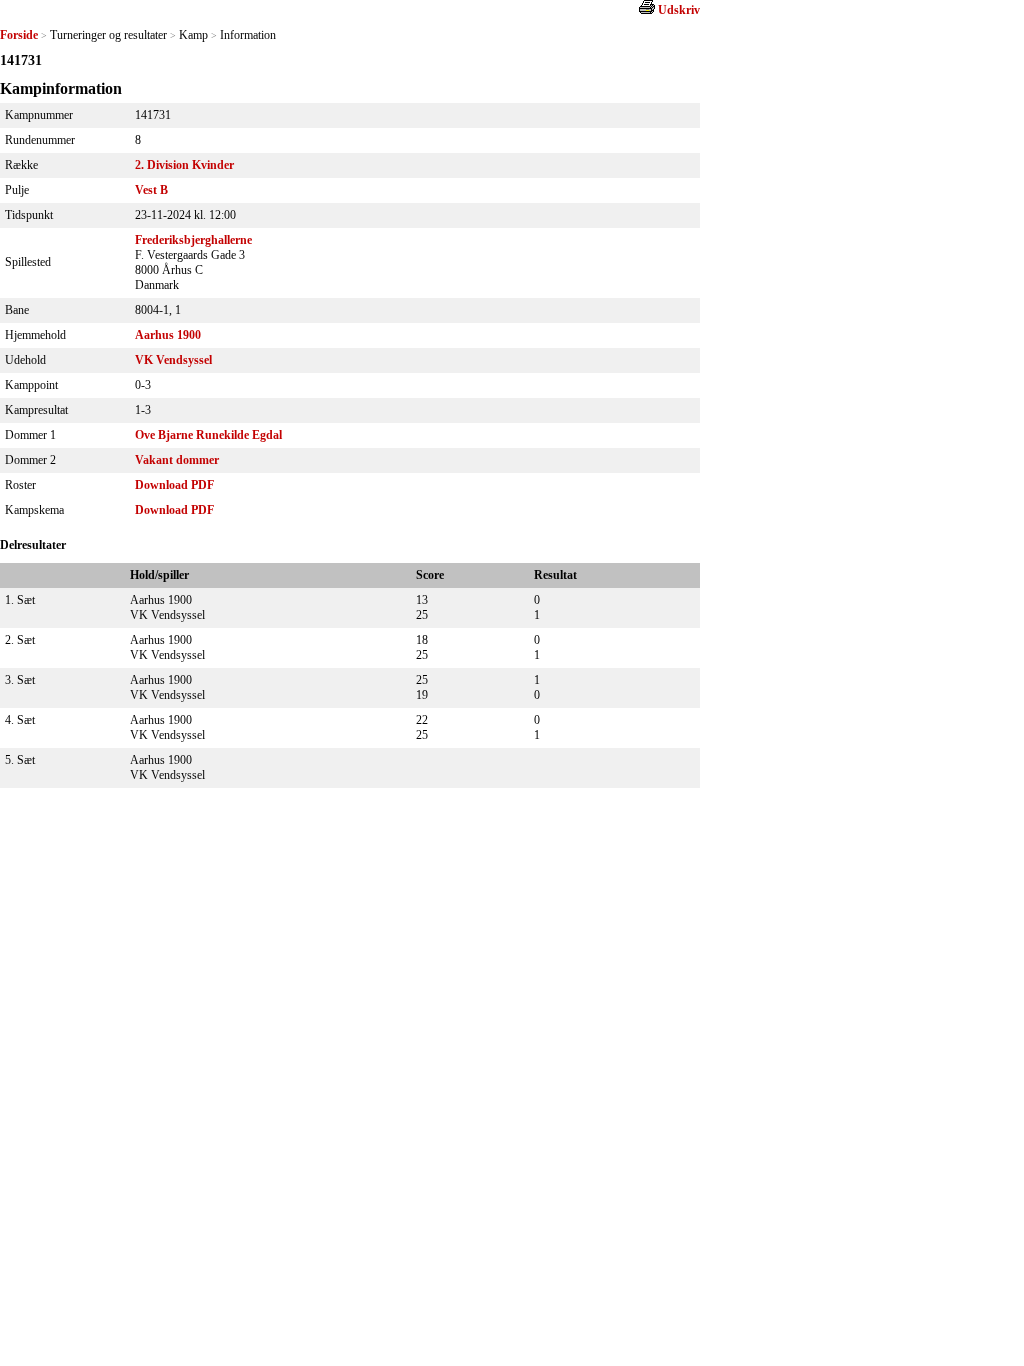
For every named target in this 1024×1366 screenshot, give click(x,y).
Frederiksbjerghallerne (193, 240)
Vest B (151, 190)
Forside (19, 35)
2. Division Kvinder (184, 165)
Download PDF (174, 485)
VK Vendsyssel (173, 360)
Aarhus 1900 (168, 335)
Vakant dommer (177, 460)
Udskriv (679, 10)
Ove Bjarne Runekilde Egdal (208, 435)
